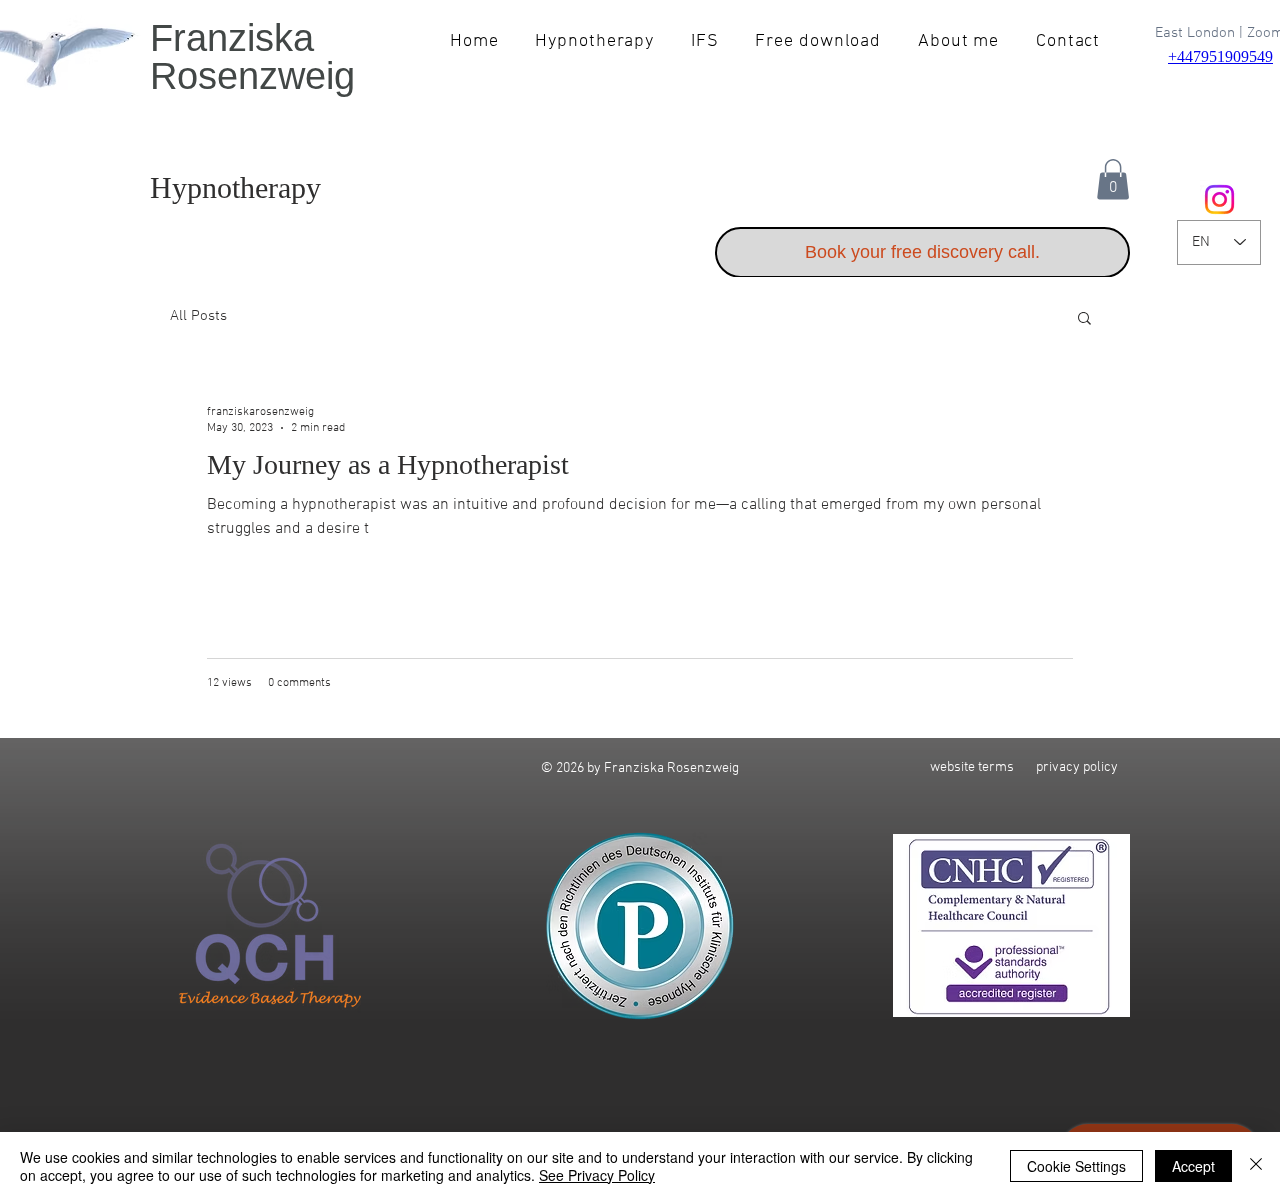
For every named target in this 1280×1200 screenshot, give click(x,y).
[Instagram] (1219, 199)
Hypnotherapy (235, 187)
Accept (1193, 1166)
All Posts (198, 316)
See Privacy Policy (597, 1175)
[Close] (1256, 1166)
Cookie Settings (1076, 1166)
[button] (1113, 179)
